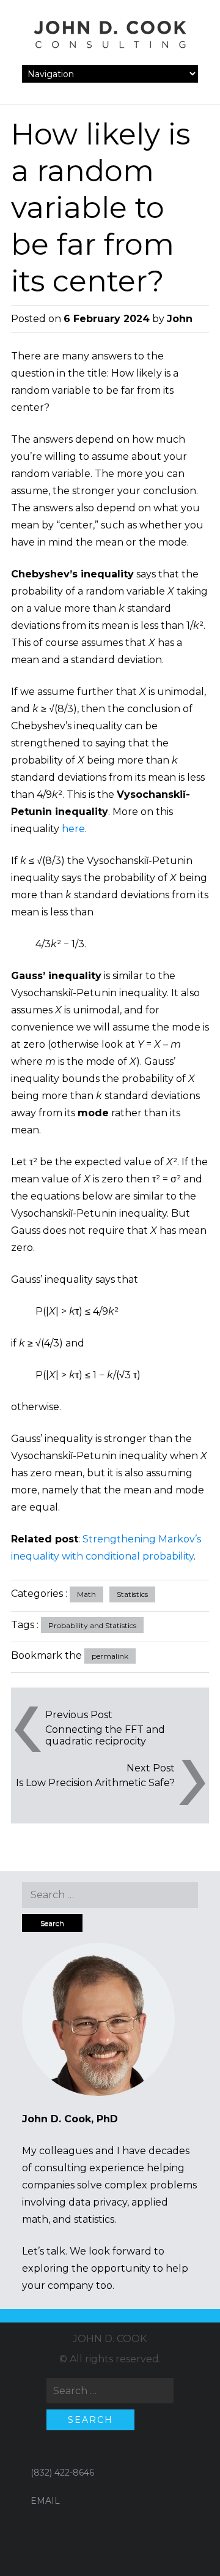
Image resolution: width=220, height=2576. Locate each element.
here (73, 829)
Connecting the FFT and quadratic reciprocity (105, 1735)
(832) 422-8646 (62, 2473)
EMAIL (45, 2501)
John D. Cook (110, 2339)
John (180, 319)
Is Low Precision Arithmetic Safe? (95, 1783)
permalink (110, 1656)
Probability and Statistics (92, 1625)
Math (86, 1594)
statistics (94, 2219)
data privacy (98, 2202)
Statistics (132, 1594)
